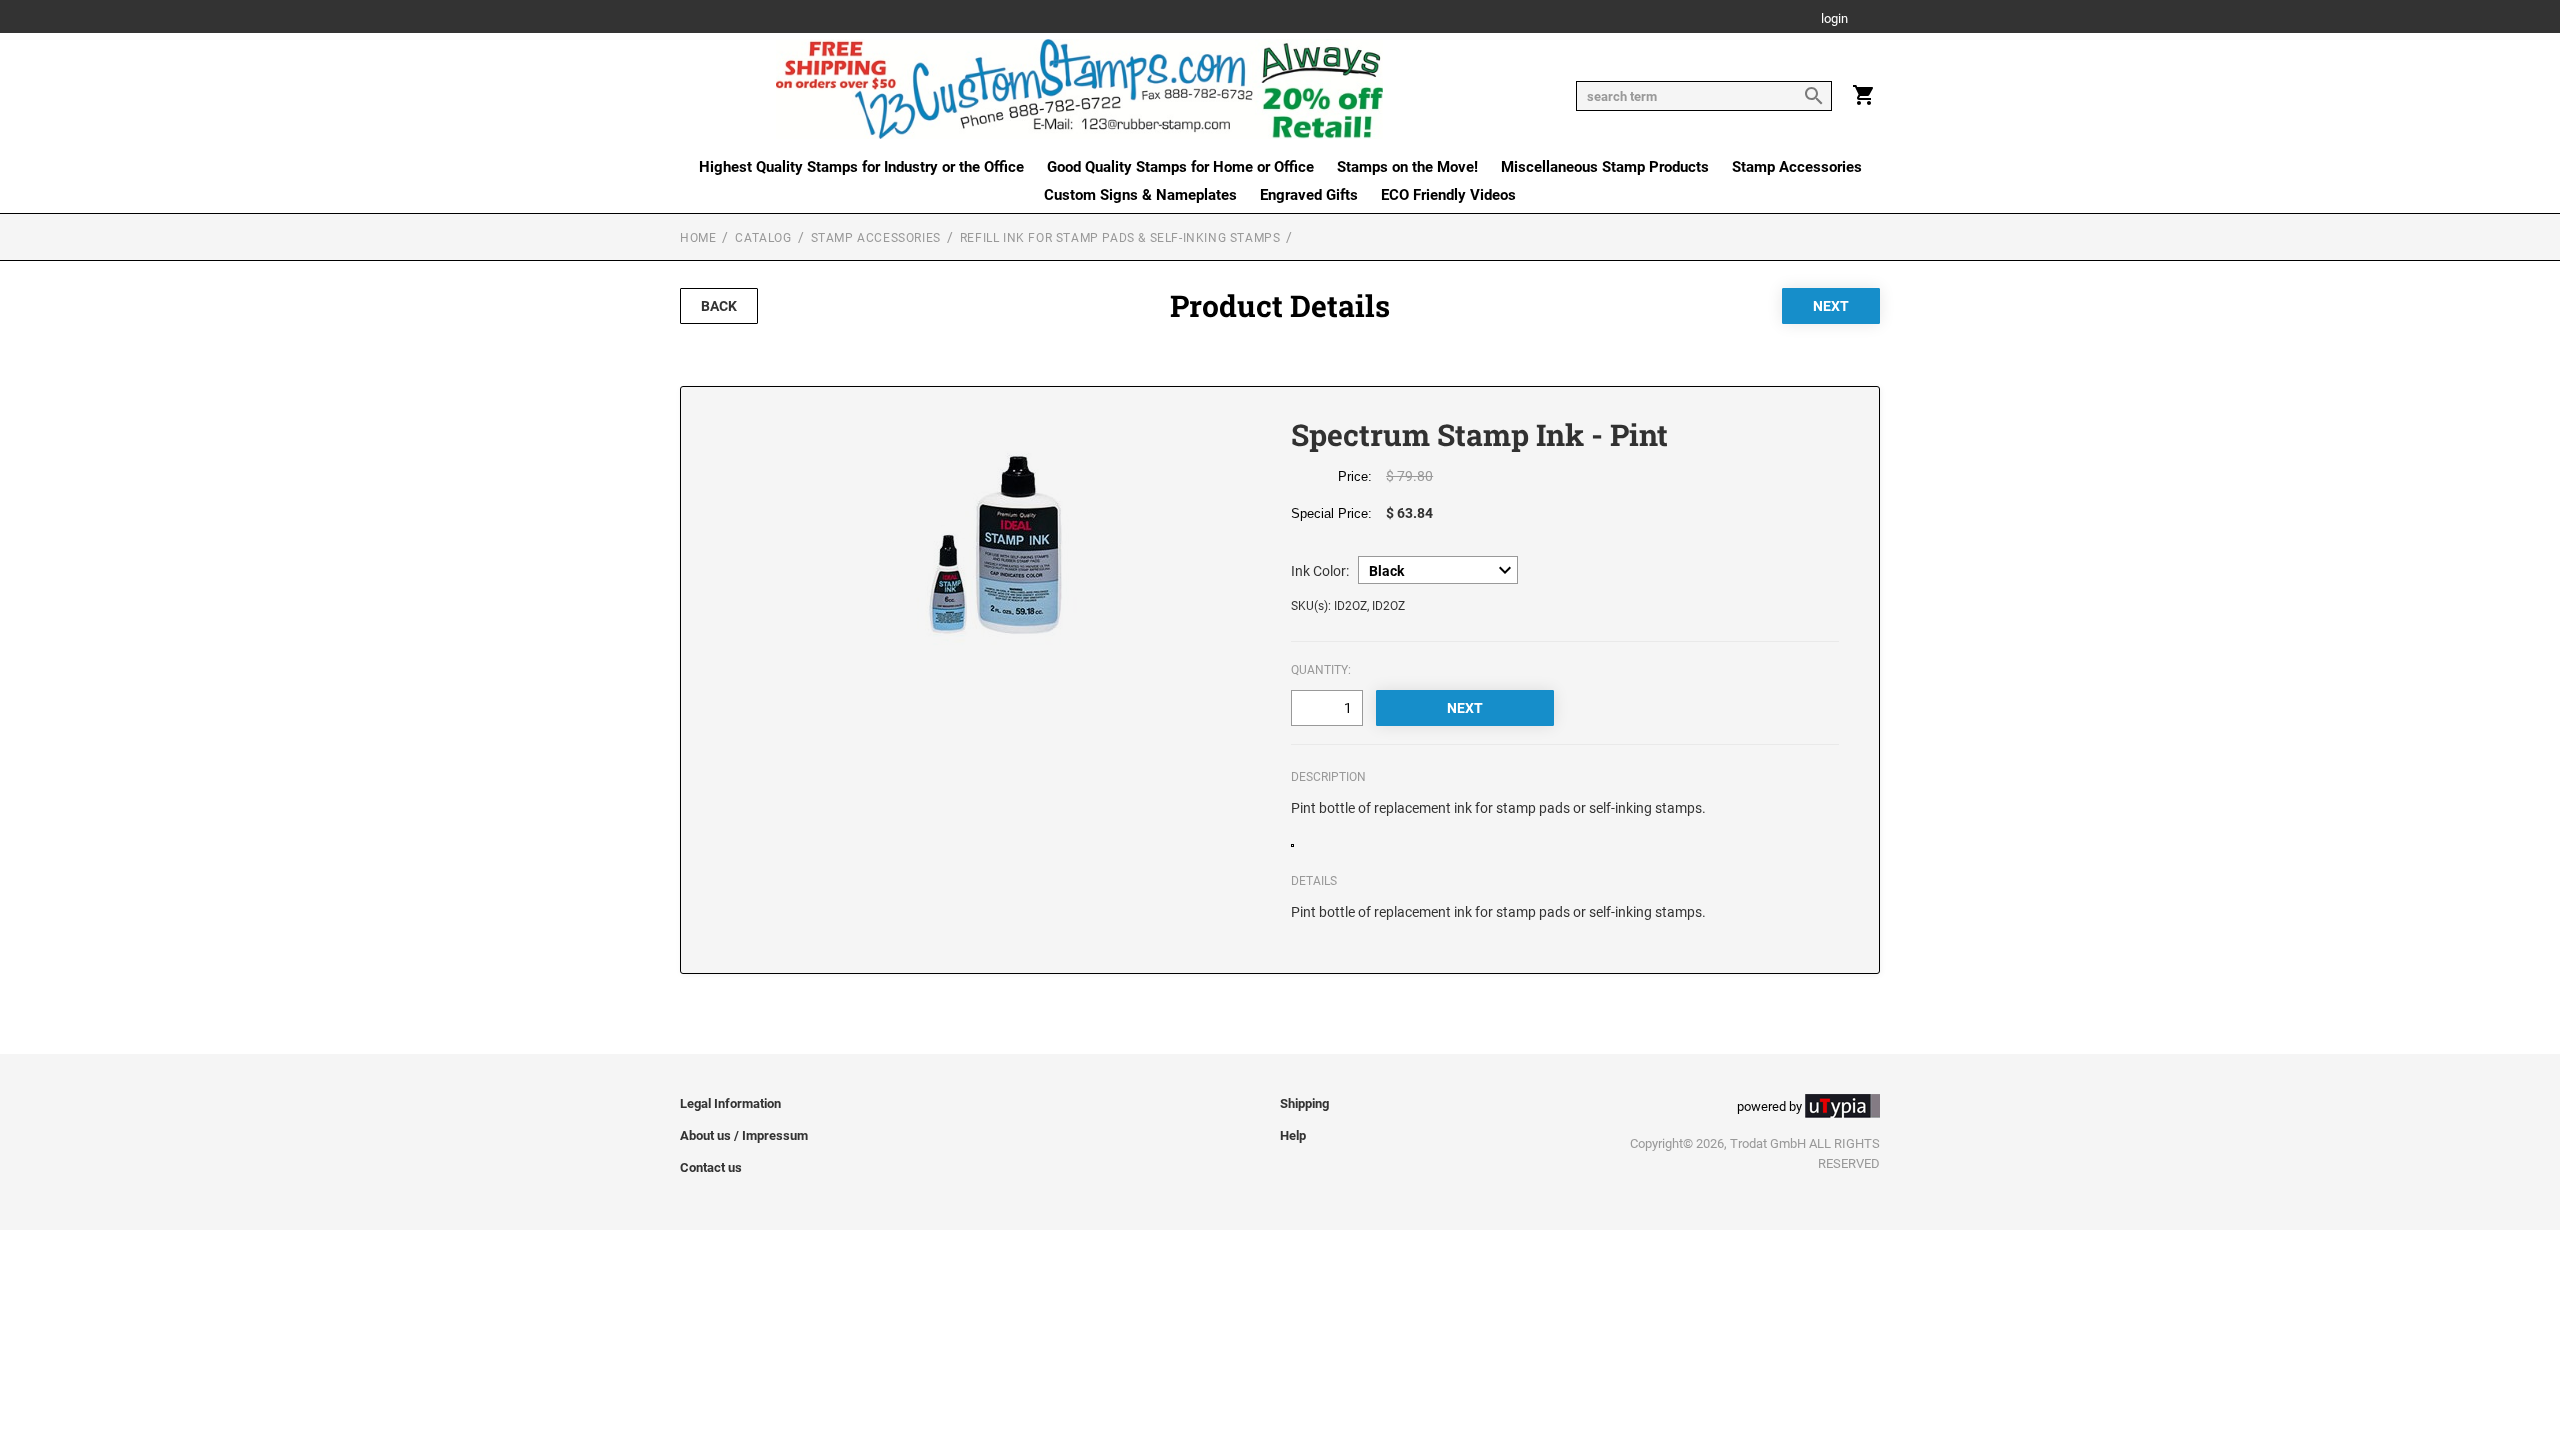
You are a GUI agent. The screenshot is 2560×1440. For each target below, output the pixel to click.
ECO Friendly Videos (1448, 195)
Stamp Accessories (1797, 167)
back (719, 306)
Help (1293, 1135)
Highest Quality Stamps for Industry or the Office (861, 167)
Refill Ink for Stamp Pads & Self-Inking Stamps (1120, 238)
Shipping (1304, 1103)
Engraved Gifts (1309, 195)
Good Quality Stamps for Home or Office (1180, 167)
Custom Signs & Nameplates (1140, 195)
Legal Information (730, 1103)
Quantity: (1321, 670)
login (1834, 19)
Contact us (711, 1167)
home (698, 238)
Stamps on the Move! (1407, 167)
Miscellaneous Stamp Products (1605, 167)
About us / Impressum (744, 1135)
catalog (763, 238)
